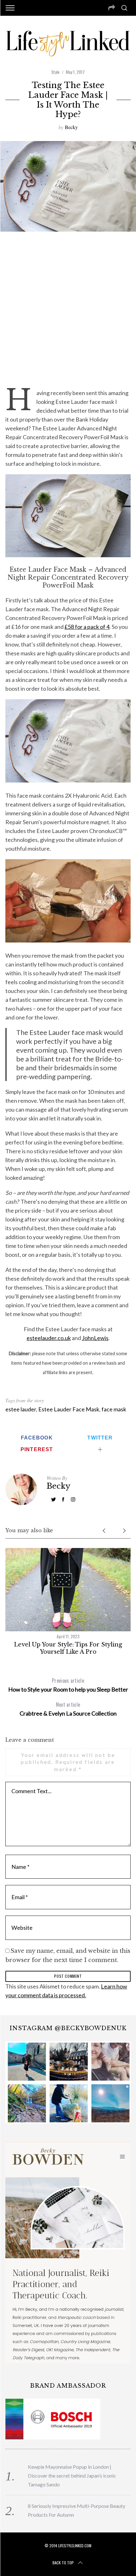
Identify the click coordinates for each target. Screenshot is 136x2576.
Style (55, 72)
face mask (114, 1409)
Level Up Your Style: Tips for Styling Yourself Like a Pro (68, 1648)
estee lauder (21, 1409)
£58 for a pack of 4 (87, 627)
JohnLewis (95, 1338)
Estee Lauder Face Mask (69, 1409)
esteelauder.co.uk (49, 1338)
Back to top (63, 2563)
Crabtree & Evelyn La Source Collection (68, 1709)
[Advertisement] (68, 309)
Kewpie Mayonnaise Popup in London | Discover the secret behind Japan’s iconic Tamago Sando (72, 2476)
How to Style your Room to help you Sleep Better (68, 1685)
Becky (71, 127)
